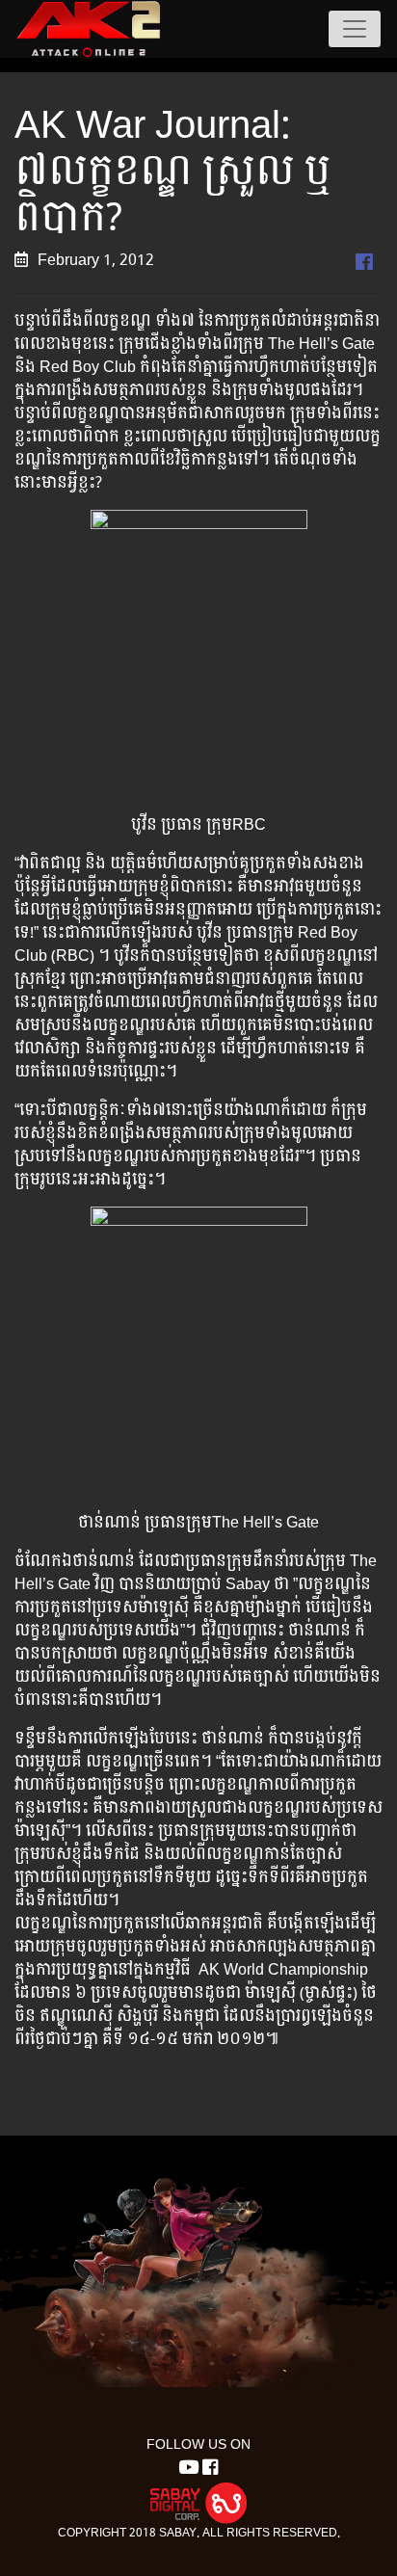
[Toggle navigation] (355, 29)
